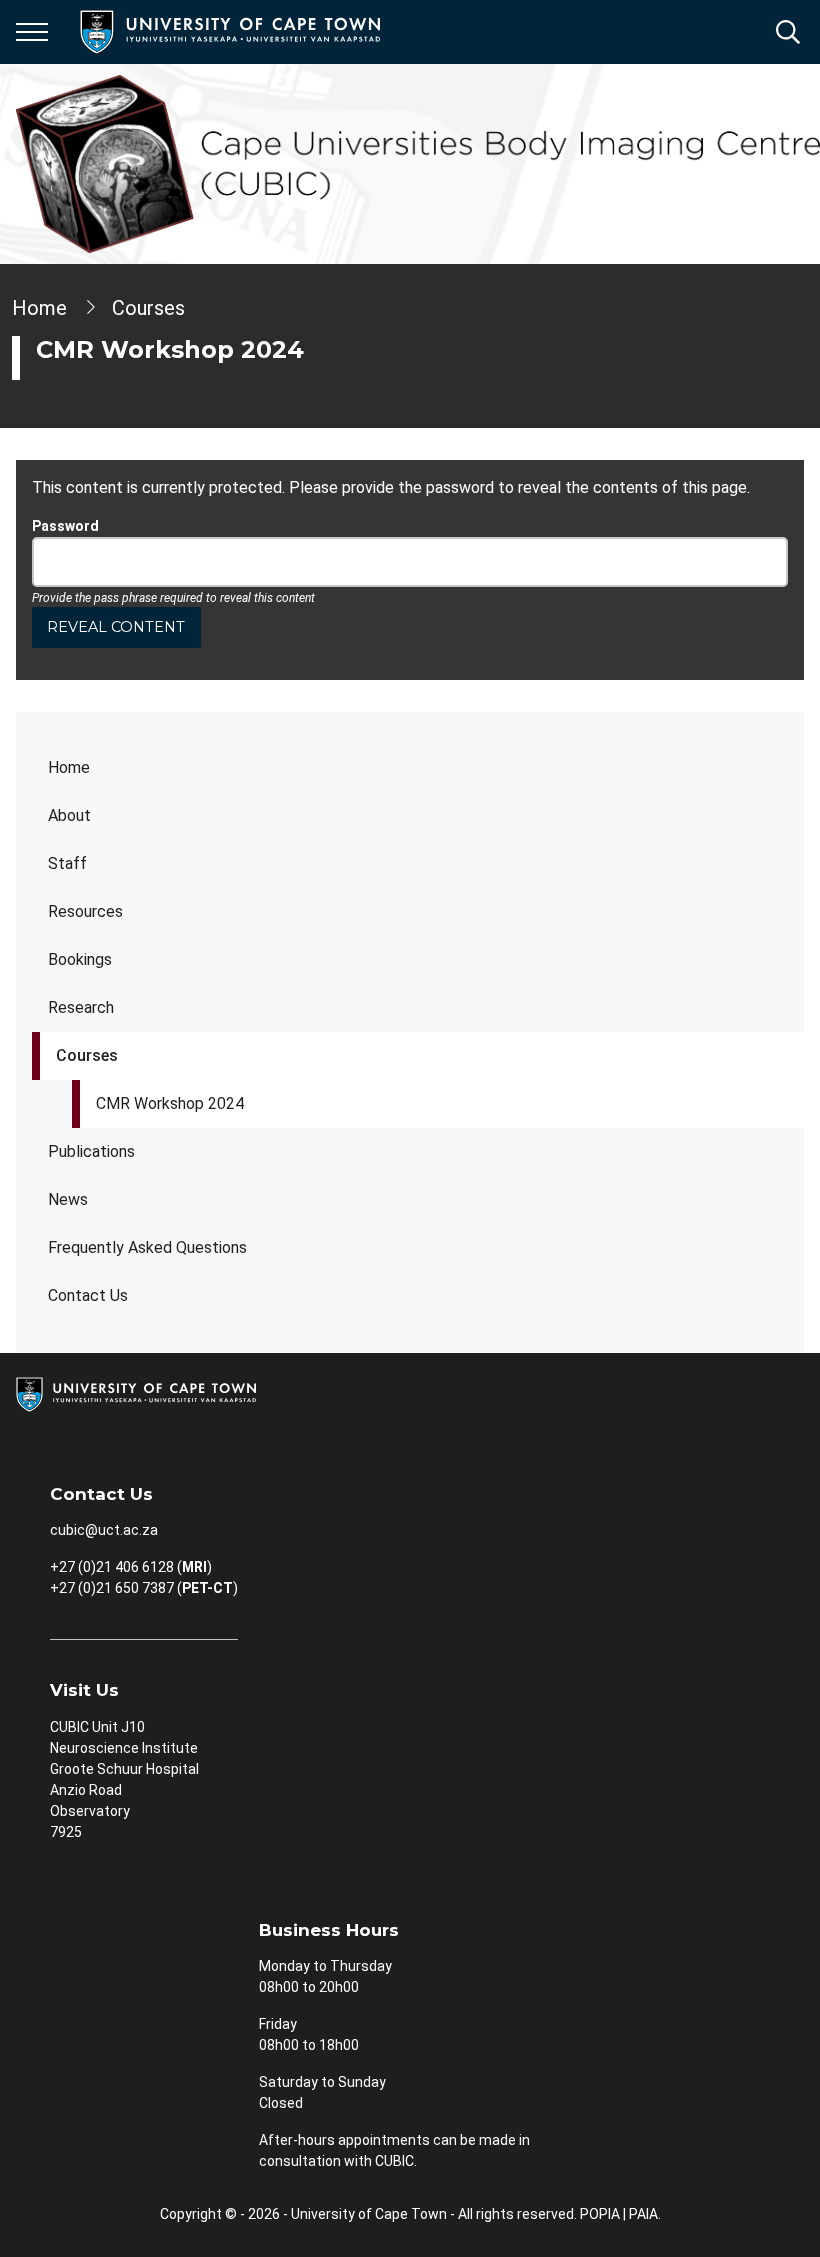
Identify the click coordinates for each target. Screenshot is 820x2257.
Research (81, 1007)
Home (69, 767)
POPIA (600, 2214)
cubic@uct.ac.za (104, 1530)
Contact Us (88, 1295)
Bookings (80, 959)
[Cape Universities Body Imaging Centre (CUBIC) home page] (418, 164)
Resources (85, 911)
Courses (87, 1055)
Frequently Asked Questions (147, 1247)
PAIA (643, 2214)
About (69, 815)
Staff (67, 863)
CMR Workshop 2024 (170, 1103)
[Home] (136, 1393)
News (68, 1199)
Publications (91, 1151)
